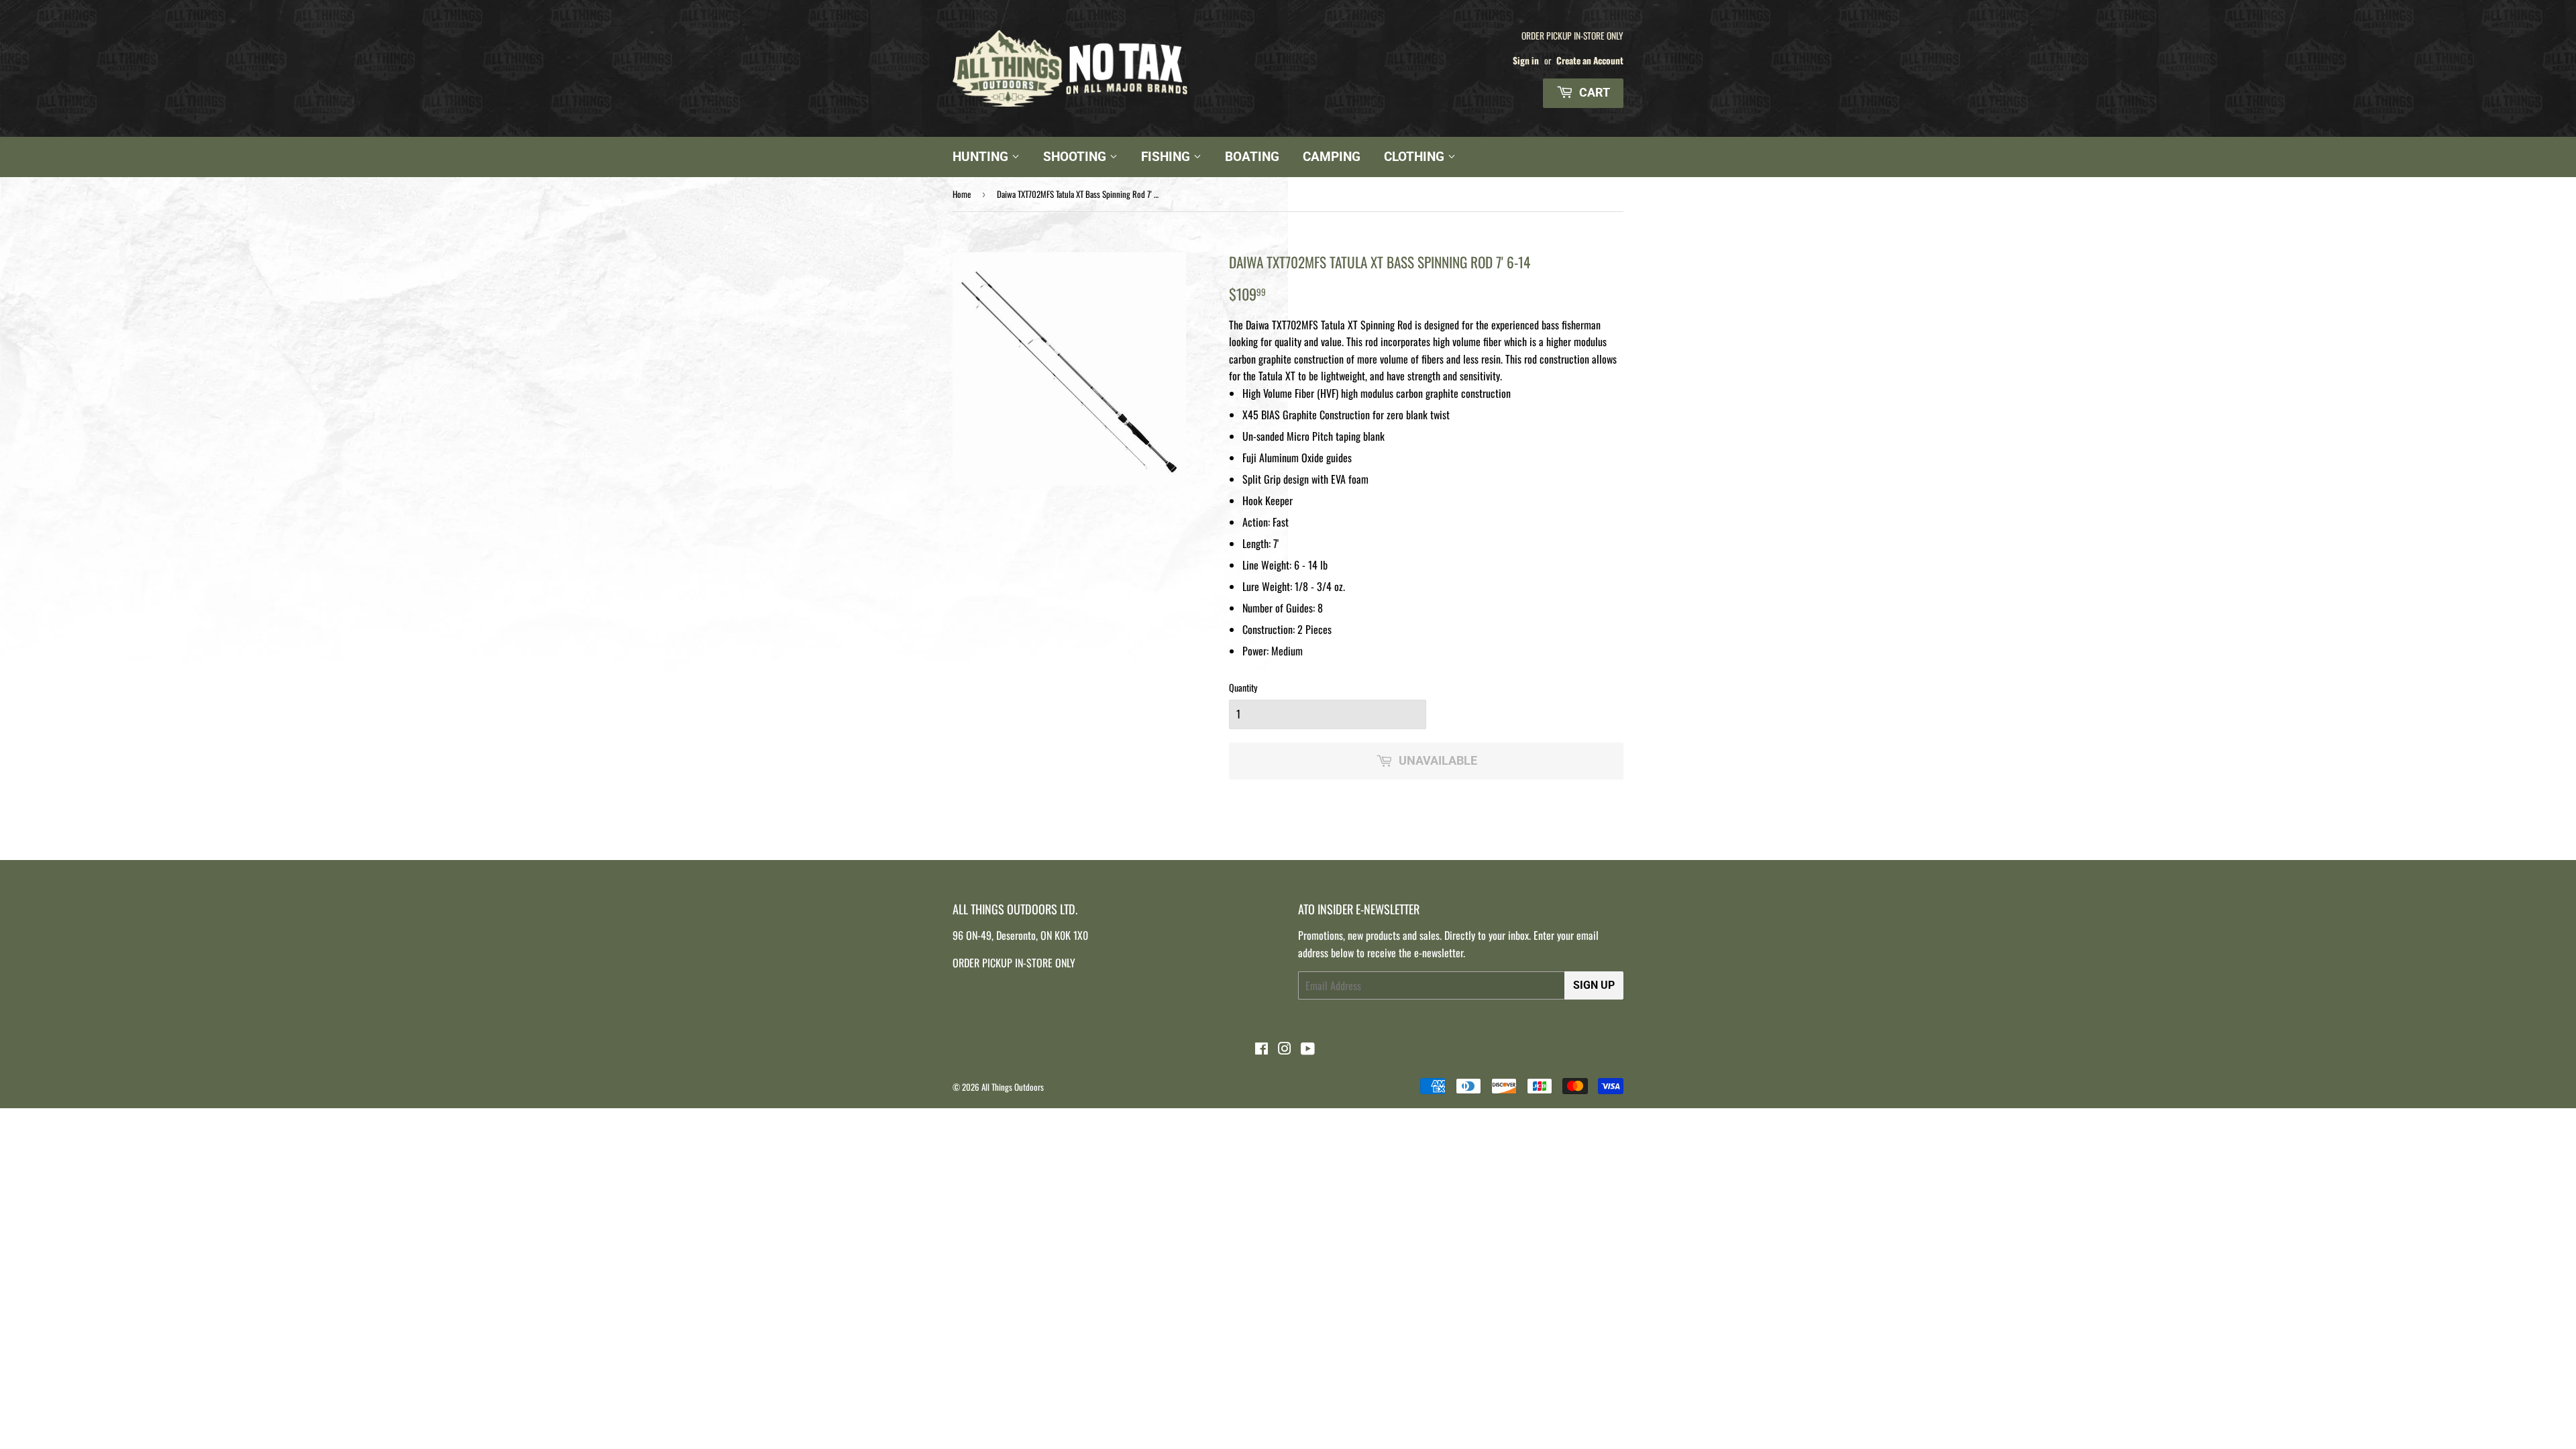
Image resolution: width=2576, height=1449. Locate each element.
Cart (1593, 92)
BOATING (1252, 157)
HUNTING (982, 157)
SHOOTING (1076, 157)
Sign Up (1594, 985)
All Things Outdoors (1013, 1087)
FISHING (1167, 157)
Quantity (1243, 687)
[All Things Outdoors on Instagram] (1285, 1049)
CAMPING (1332, 157)
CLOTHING (1416, 157)
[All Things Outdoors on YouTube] (1308, 1049)
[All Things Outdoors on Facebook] (1262, 1049)
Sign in (1526, 60)
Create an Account (1590, 60)
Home (962, 194)
